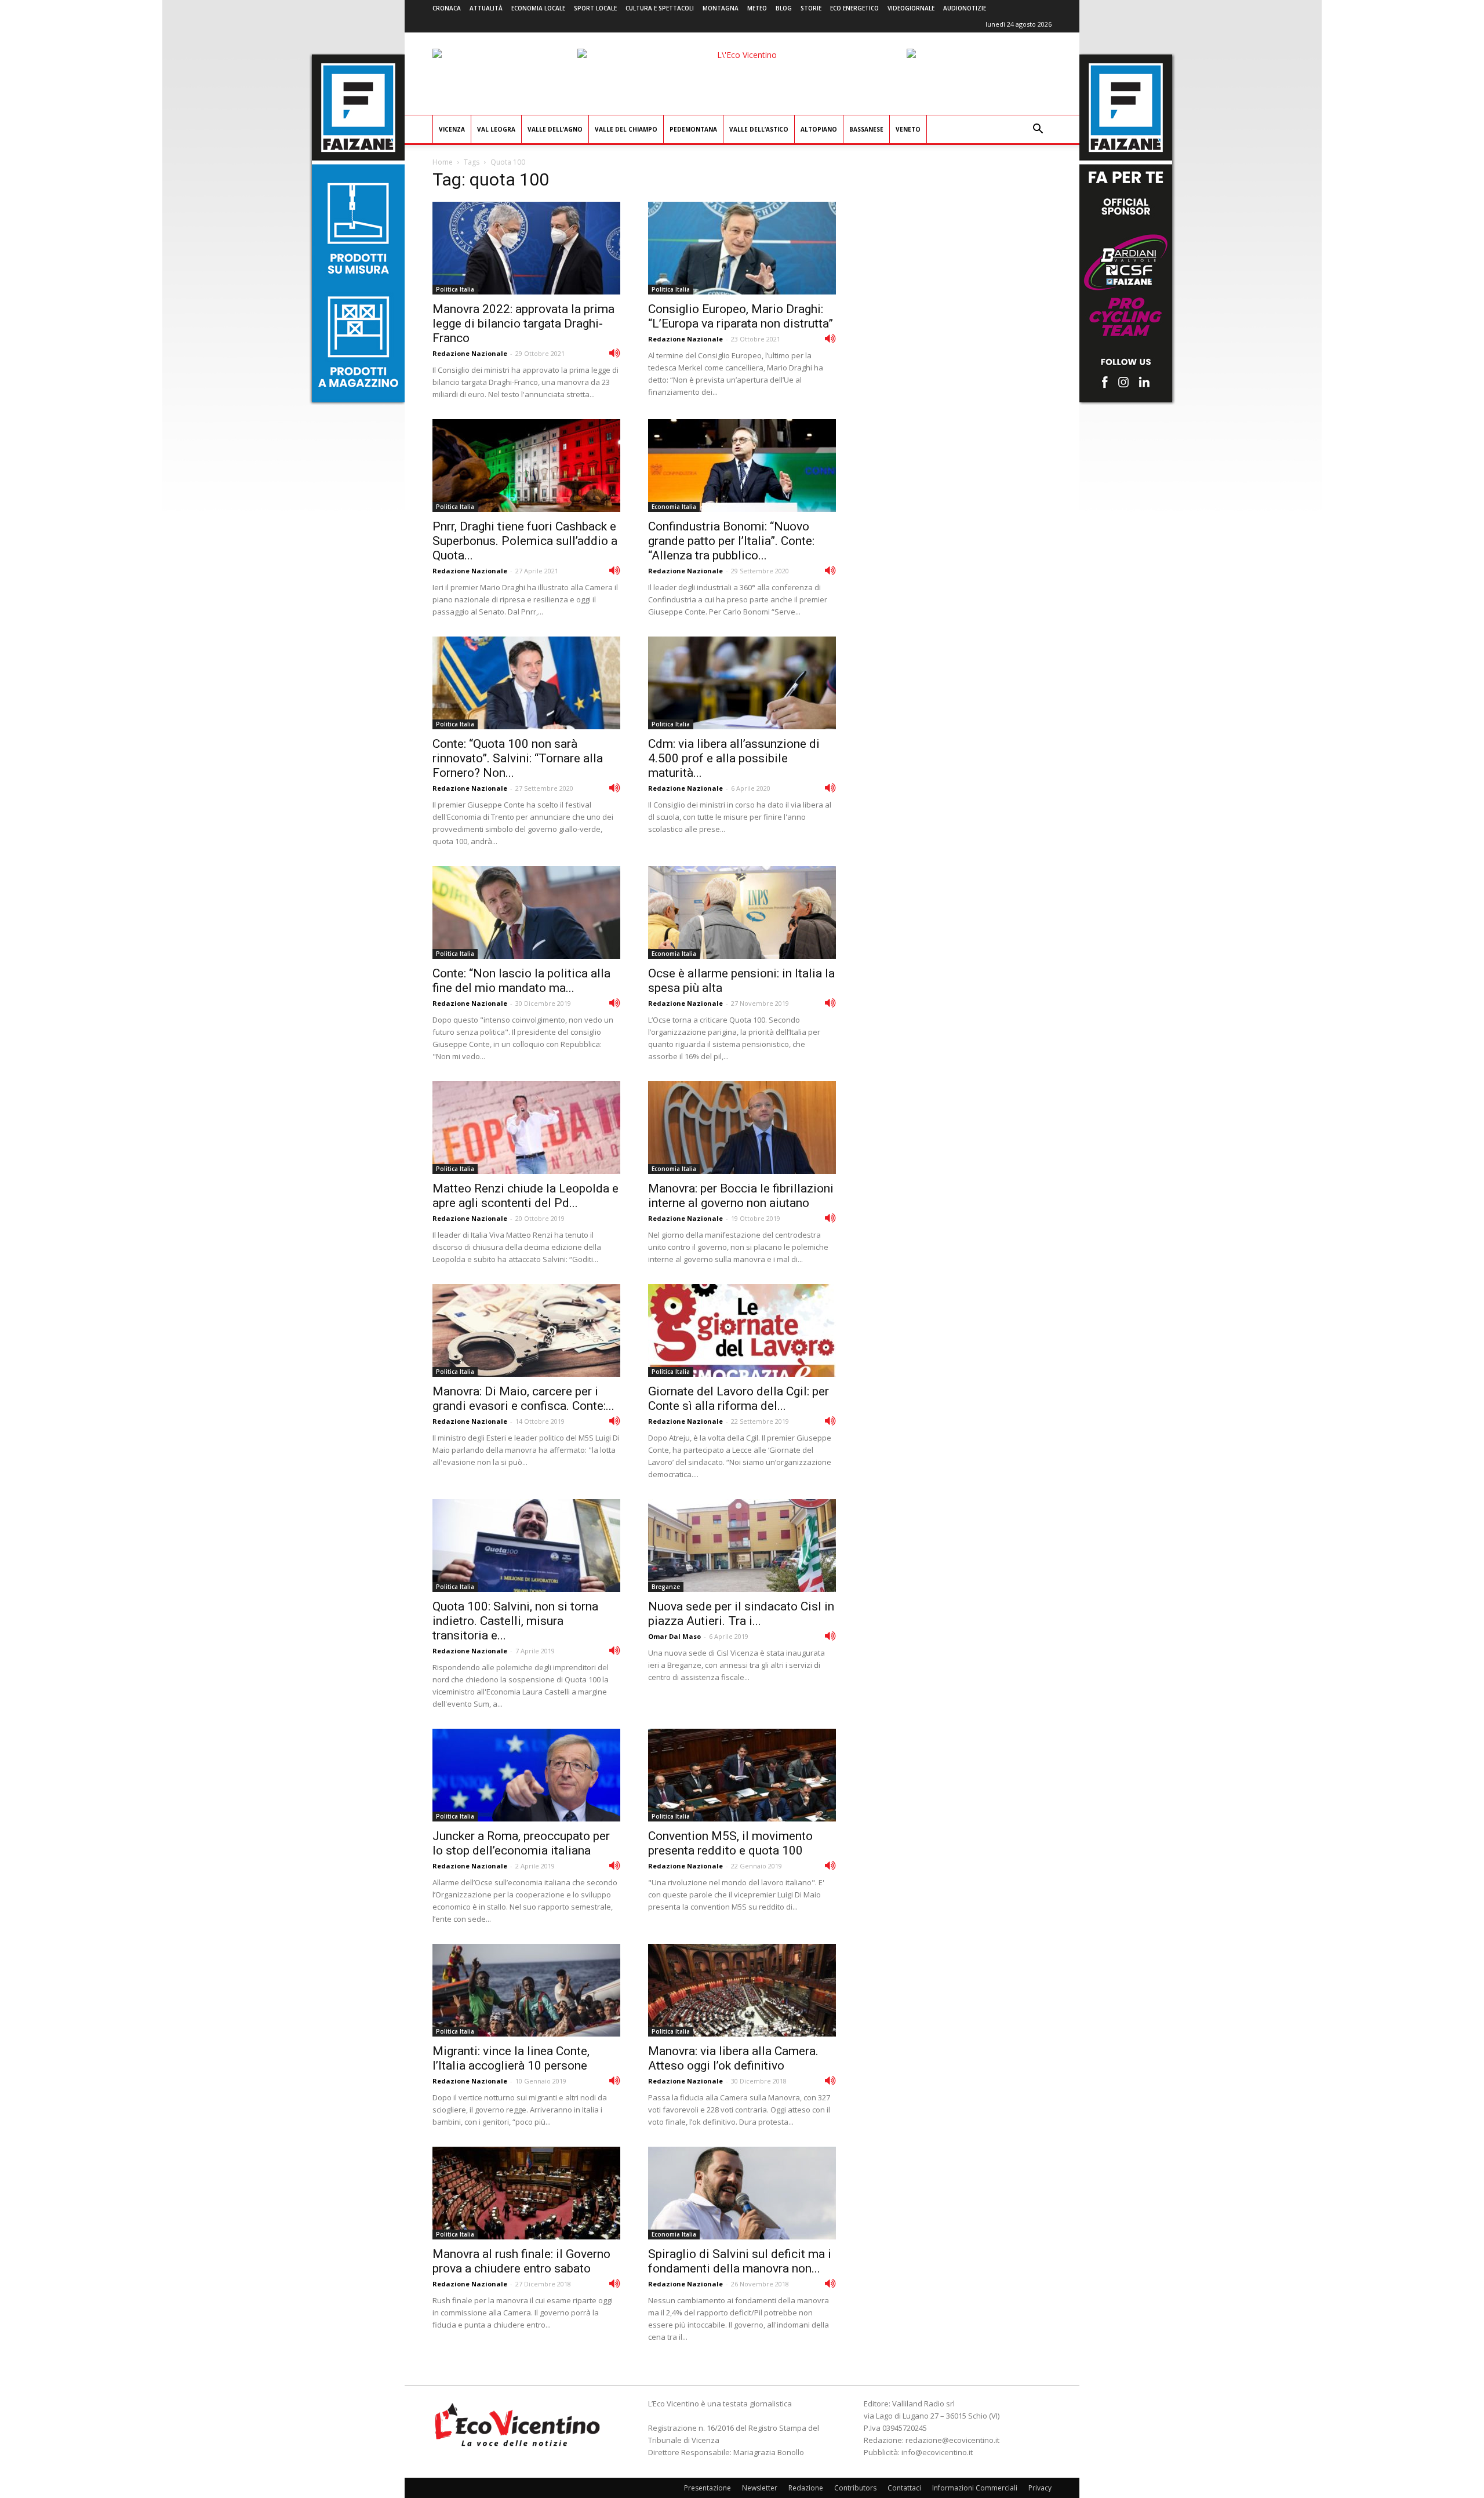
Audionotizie (965, 8)
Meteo (757, 8)
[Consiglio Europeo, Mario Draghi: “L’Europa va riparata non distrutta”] (742, 248)
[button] (1038, 130)
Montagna (721, 8)
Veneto (908, 129)
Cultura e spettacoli (660, 8)
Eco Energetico (854, 8)
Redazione (806, 2488)
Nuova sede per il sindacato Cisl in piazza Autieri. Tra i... (741, 1614)
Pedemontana (693, 129)
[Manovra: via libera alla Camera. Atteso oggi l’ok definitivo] (742, 1990)
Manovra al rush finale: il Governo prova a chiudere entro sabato (521, 2261)
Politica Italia (455, 289)
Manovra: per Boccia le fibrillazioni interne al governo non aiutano (741, 1196)
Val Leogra (496, 129)
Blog (784, 8)
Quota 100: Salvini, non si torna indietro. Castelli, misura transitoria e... (515, 1621)
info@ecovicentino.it (937, 2452)
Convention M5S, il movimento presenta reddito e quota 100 (730, 1843)
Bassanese (866, 129)
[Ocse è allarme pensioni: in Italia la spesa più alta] (742, 912)
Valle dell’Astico (759, 129)
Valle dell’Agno (555, 129)
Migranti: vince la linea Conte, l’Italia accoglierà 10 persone (511, 2058)
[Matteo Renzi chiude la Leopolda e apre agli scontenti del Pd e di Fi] (526, 1128)
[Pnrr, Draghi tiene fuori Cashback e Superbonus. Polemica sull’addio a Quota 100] (526, 466)
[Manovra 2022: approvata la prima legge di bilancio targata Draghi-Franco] (526, 248)
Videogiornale (911, 8)
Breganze (666, 1587)
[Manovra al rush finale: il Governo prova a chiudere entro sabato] (526, 2193)
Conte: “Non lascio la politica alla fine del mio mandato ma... (521, 981)
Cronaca (447, 8)
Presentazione (708, 2488)
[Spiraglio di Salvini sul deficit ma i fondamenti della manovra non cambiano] (742, 2193)
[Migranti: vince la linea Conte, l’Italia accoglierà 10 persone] (526, 1990)
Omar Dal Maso (674, 1636)
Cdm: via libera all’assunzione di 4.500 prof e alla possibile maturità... (734, 758)
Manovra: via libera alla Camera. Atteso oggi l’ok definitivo (733, 2058)
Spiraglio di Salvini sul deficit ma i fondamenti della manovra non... (740, 2261)
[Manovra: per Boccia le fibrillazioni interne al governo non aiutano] (742, 1128)
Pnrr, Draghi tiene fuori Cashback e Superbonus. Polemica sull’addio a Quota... (525, 541)
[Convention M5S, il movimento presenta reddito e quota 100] (742, 1775)
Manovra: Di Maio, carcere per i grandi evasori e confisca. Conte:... (523, 1399)
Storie (811, 8)
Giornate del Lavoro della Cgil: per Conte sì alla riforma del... (739, 1399)
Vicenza (452, 129)
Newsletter (760, 2488)
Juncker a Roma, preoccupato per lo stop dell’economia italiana (521, 1843)
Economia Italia (674, 507)
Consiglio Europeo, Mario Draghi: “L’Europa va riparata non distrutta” (741, 316)
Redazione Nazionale (470, 353)
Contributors (855, 2488)
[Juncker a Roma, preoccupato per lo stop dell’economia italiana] (526, 1775)
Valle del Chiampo (626, 129)
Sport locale (595, 8)
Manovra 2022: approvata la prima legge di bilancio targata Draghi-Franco (523, 323)
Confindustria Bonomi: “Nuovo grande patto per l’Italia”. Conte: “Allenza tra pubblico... (731, 541)
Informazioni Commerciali (975, 2488)
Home (443, 162)
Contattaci (904, 2488)
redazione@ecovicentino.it (952, 2440)
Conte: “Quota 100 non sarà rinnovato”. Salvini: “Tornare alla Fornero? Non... (518, 758)
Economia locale (538, 8)
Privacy (1040, 2488)
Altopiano (819, 129)
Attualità (486, 8)
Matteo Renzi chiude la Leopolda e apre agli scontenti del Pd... (525, 1196)
